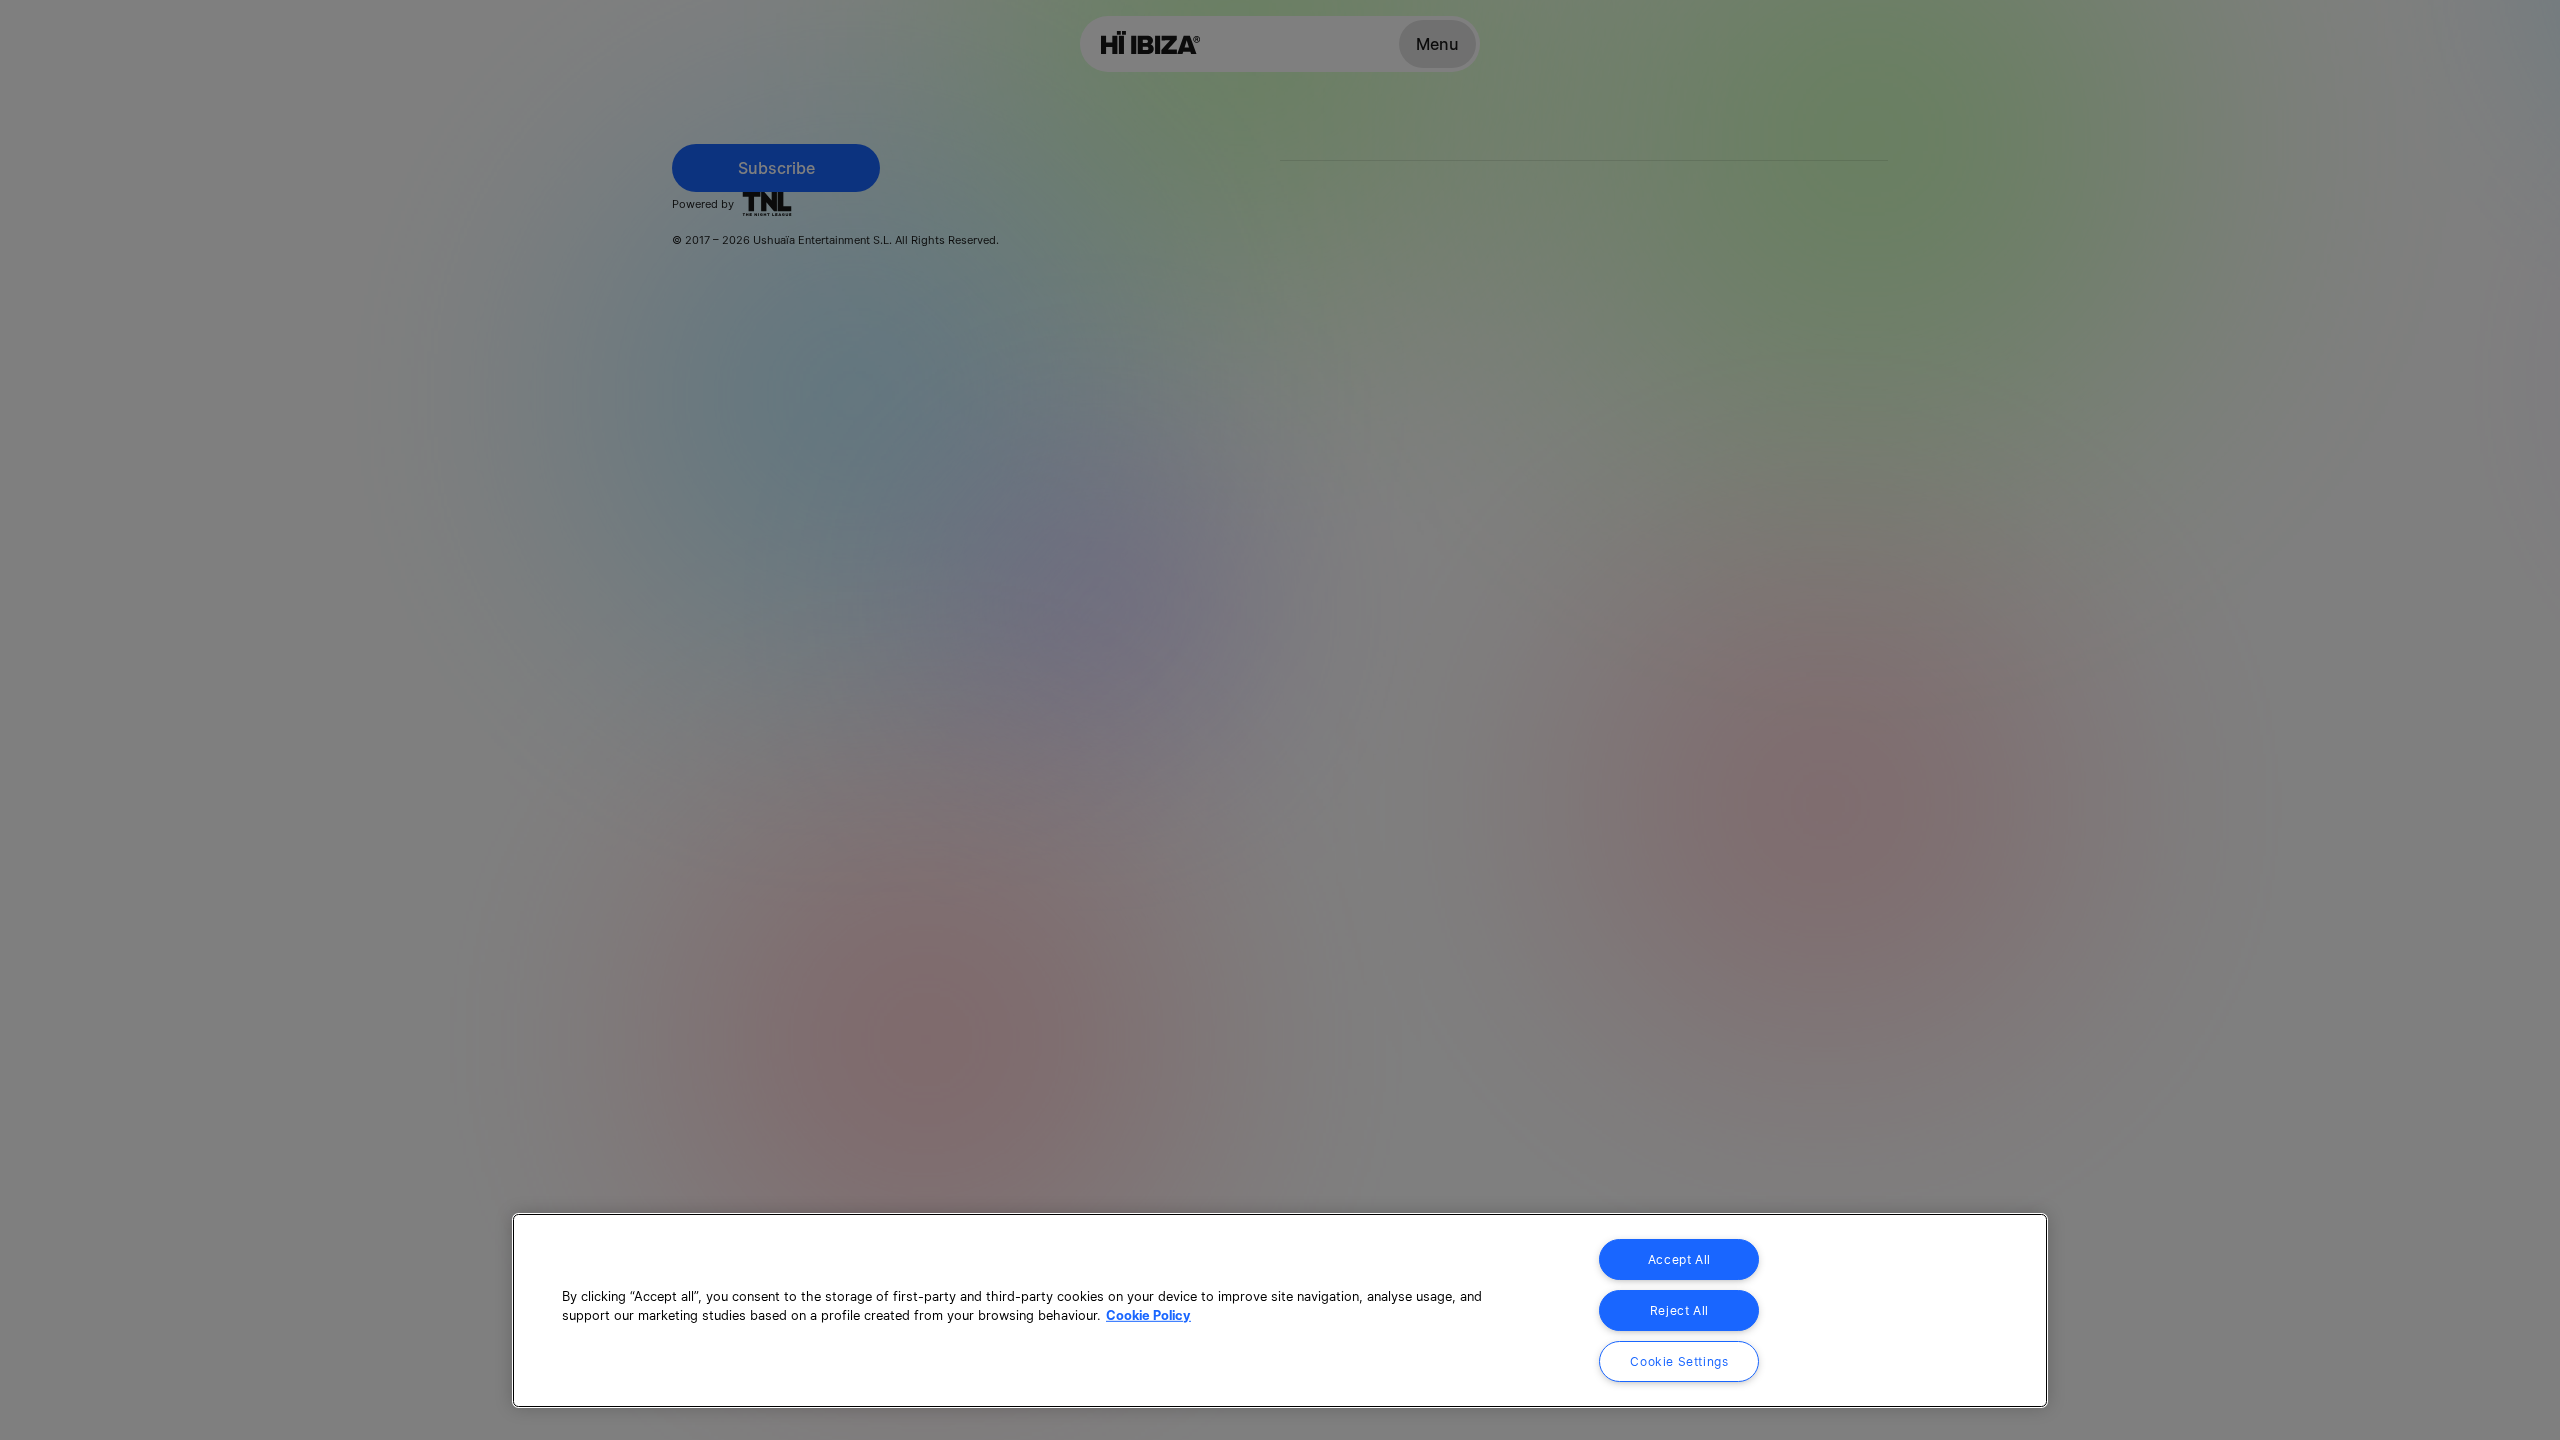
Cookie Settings (1679, 1361)
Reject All (1679, 1310)
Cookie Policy (1148, 1315)
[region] (1280, 1310)
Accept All (1679, 1259)
